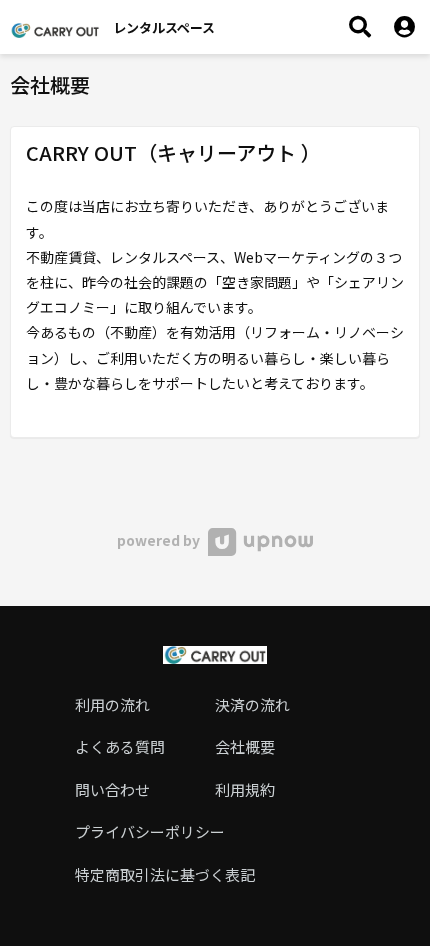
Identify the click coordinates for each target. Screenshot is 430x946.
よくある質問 (120, 746)
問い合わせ (112, 789)
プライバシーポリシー (150, 831)
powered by (160, 540)
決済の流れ (252, 704)
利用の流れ (112, 704)
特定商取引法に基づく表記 (165, 874)
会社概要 (245, 746)
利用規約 (245, 789)
